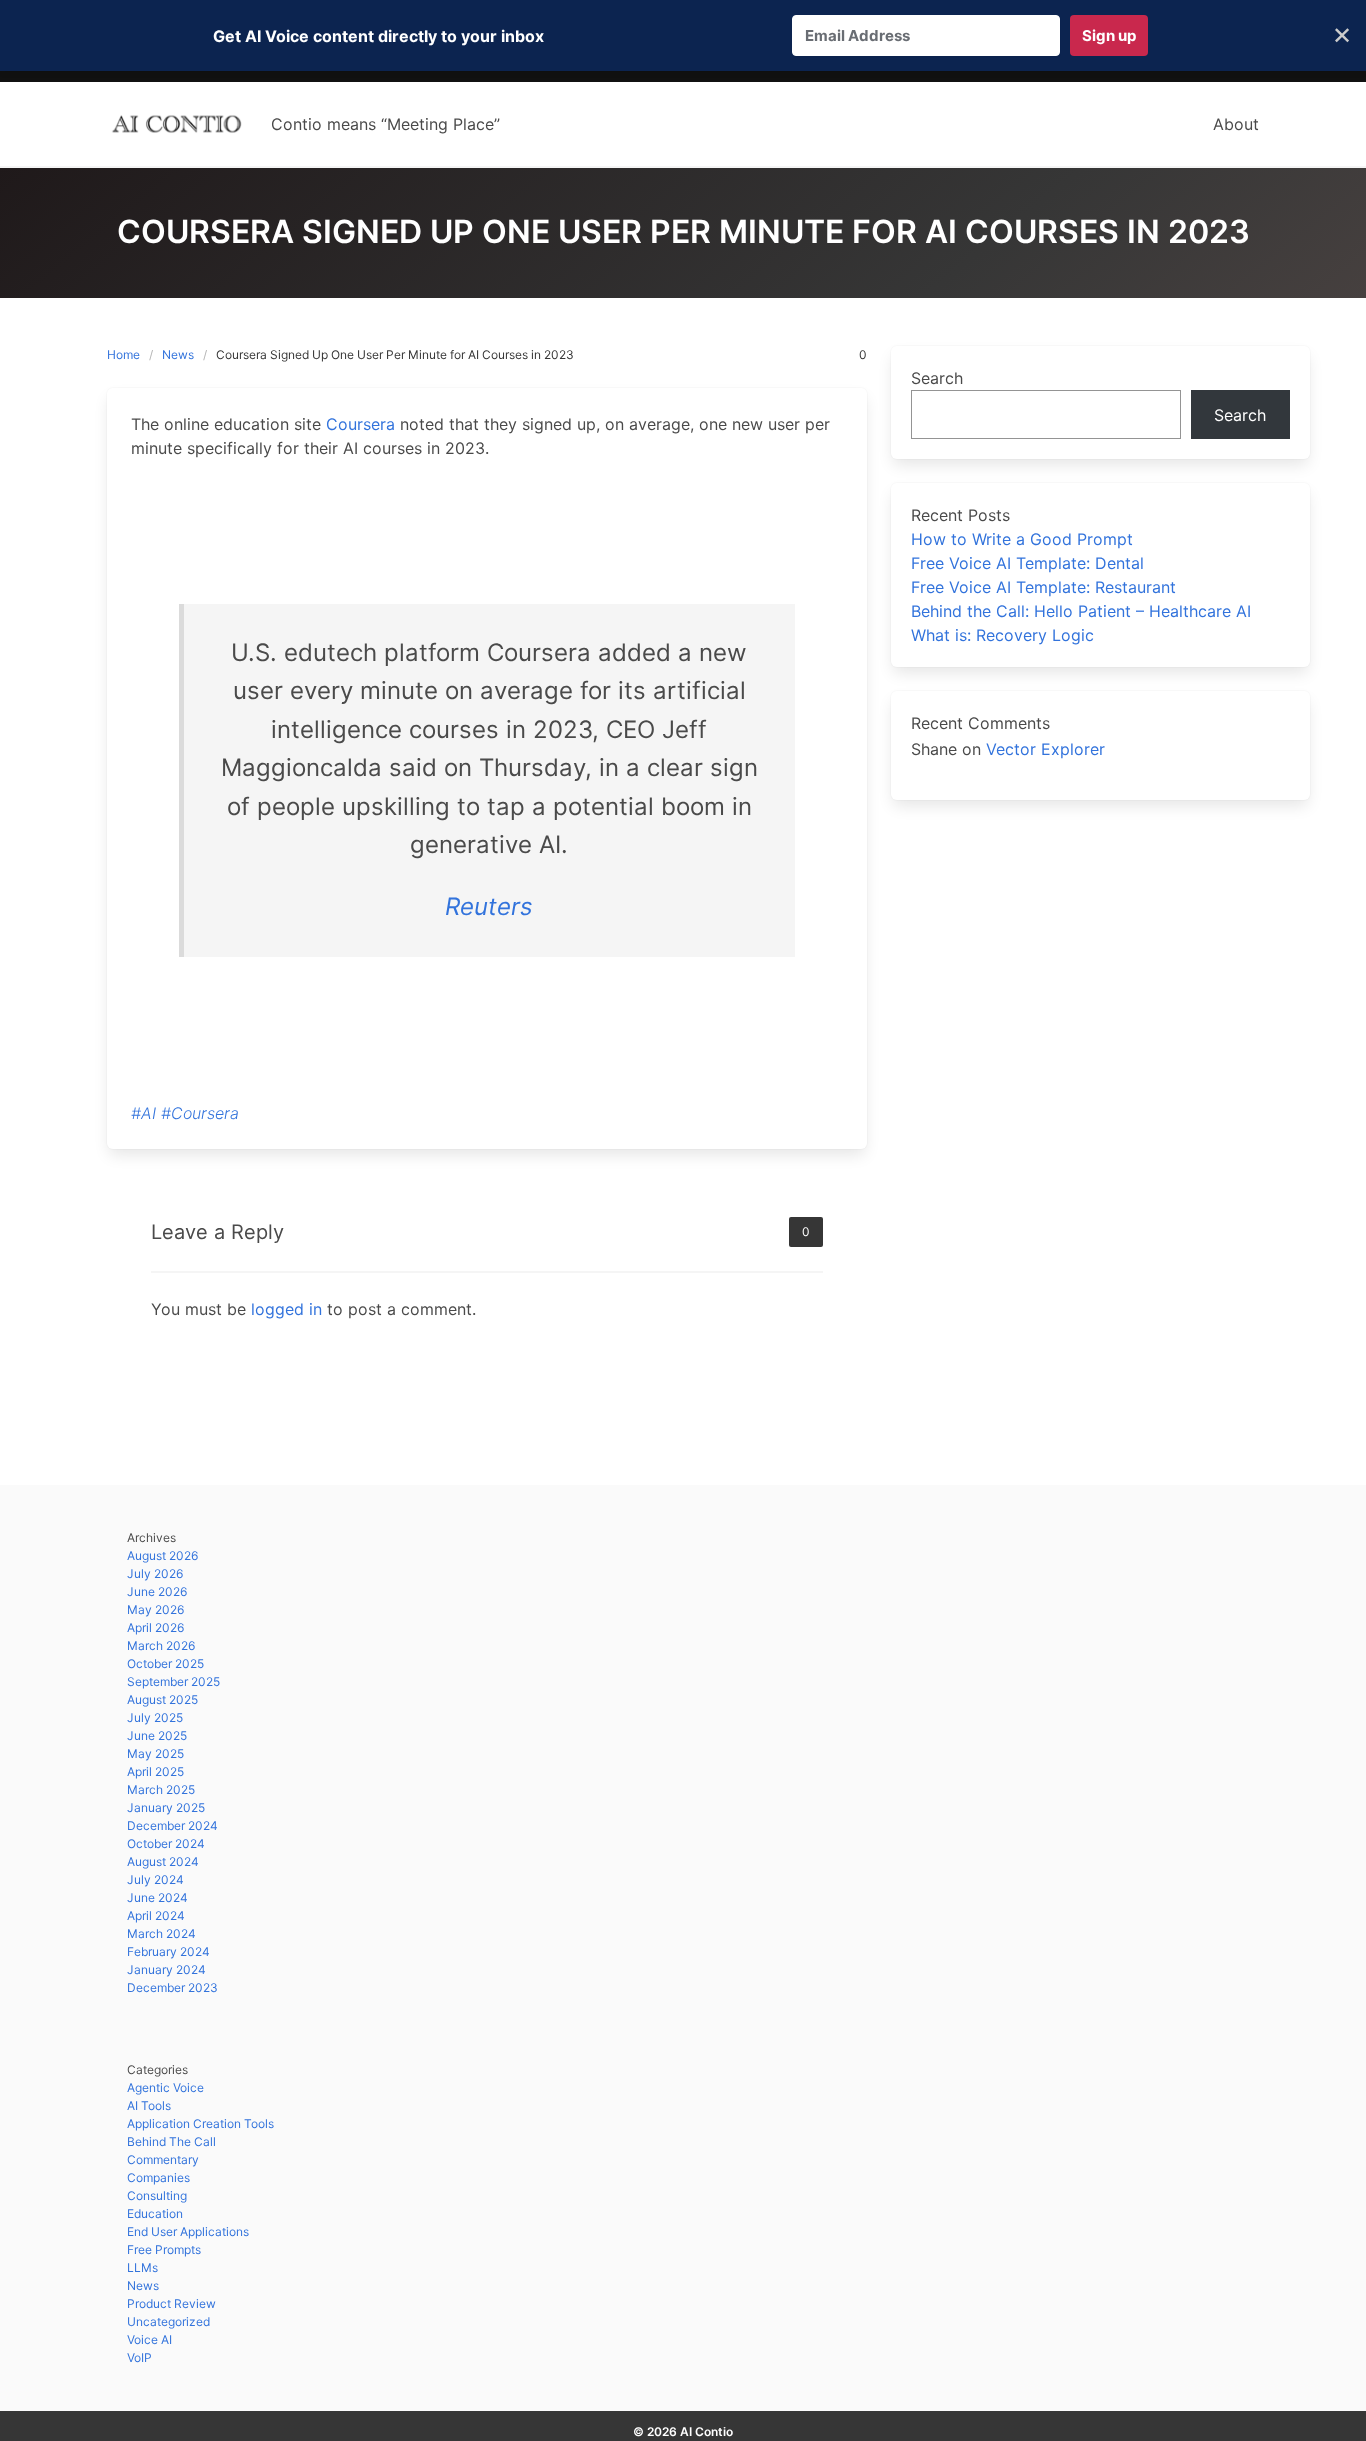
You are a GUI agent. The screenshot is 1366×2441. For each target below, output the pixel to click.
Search (937, 378)
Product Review (171, 2303)
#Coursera (200, 1113)
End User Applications (188, 2231)
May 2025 (155, 1753)
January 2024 (166, 1969)
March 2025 (161, 1789)
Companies (158, 2177)
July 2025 (155, 1717)
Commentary (163, 2159)
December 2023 (172, 1987)
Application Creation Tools (200, 2123)
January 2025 (166, 1807)
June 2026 (157, 1591)
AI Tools (149, 2105)
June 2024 (157, 1897)
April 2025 (155, 1771)
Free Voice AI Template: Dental (1027, 563)
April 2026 (155, 1627)
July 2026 (155, 1573)
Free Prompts (164, 2249)
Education (155, 2213)
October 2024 (166, 1843)
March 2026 (161, 1645)
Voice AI (149, 2339)
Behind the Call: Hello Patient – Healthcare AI (1081, 611)
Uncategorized (168, 2321)
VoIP (139, 2357)
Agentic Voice (165, 2087)
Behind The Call (171, 2141)
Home (123, 354)
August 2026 (162, 1555)
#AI (143, 1113)
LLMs (142, 2267)
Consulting (157, 2195)
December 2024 (172, 1825)
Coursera (360, 424)
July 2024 (155, 1879)
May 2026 (155, 1609)
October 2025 (165, 1663)
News (178, 354)
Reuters (489, 906)
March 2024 (161, 1933)
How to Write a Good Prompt (1022, 539)
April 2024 (156, 1915)
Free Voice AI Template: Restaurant (1043, 587)
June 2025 (157, 1735)
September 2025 (173, 1681)
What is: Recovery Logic (1002, 635)
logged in (286, 1309)
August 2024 (163, 1861)
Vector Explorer (1045, 749)
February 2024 (168, 1951)
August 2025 (162, 1699)
